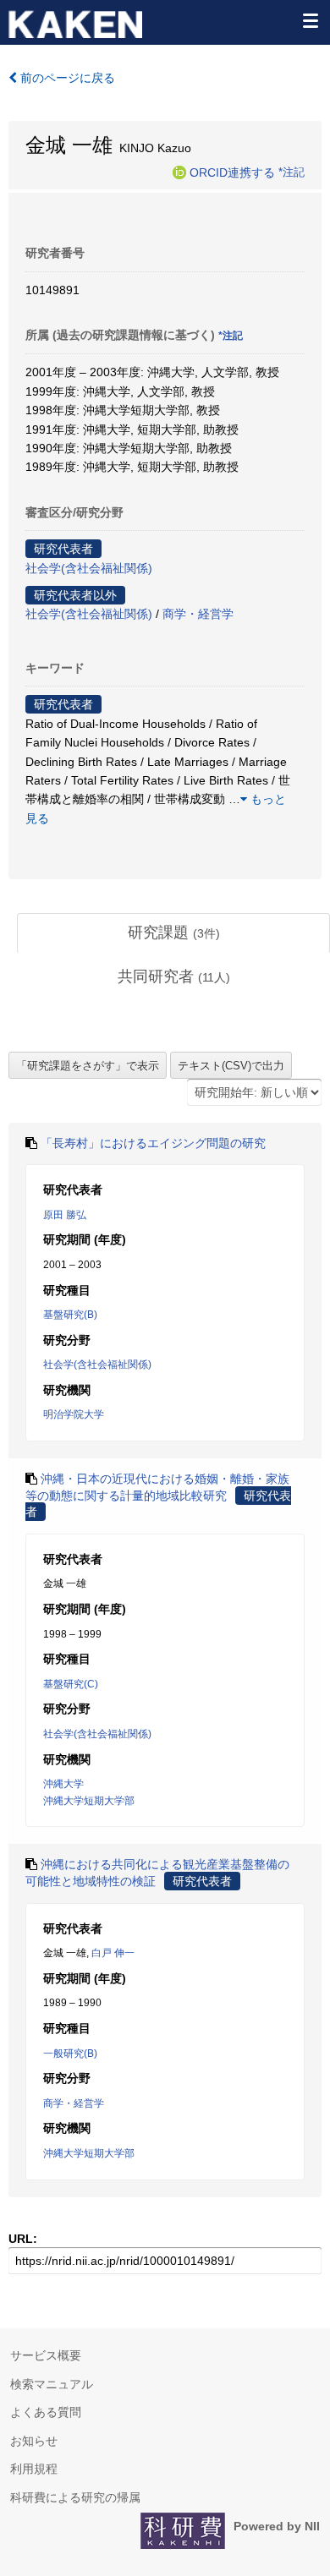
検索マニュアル (52, 2384)
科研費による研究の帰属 (75, 2497)
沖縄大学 (63, 1784)
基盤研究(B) (70, 1315)
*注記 (291, 172)
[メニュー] (310, 20)
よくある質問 (46, 2412)
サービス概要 (46, 2355)
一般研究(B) (70, 2054)
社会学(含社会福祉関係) (89, 568)
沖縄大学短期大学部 (89, 1801)
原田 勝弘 (65, 1215)
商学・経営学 (198, 614)
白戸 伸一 (113, 1953)
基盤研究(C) (71, 1684)
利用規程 (34, 2469)
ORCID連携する (232, 172)
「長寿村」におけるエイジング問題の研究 (153, 1143)
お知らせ (34, 2441)
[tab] (173, 933)
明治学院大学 (74, 1414)
